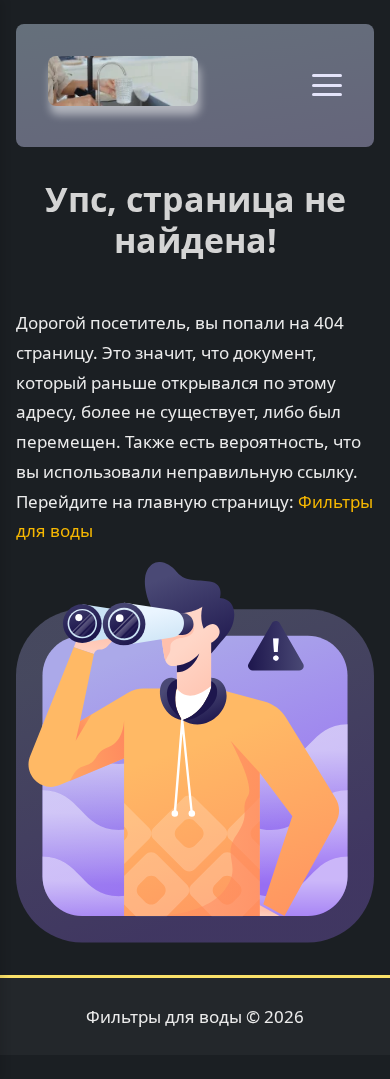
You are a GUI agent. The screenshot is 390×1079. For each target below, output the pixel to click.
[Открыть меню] (327, 85)
